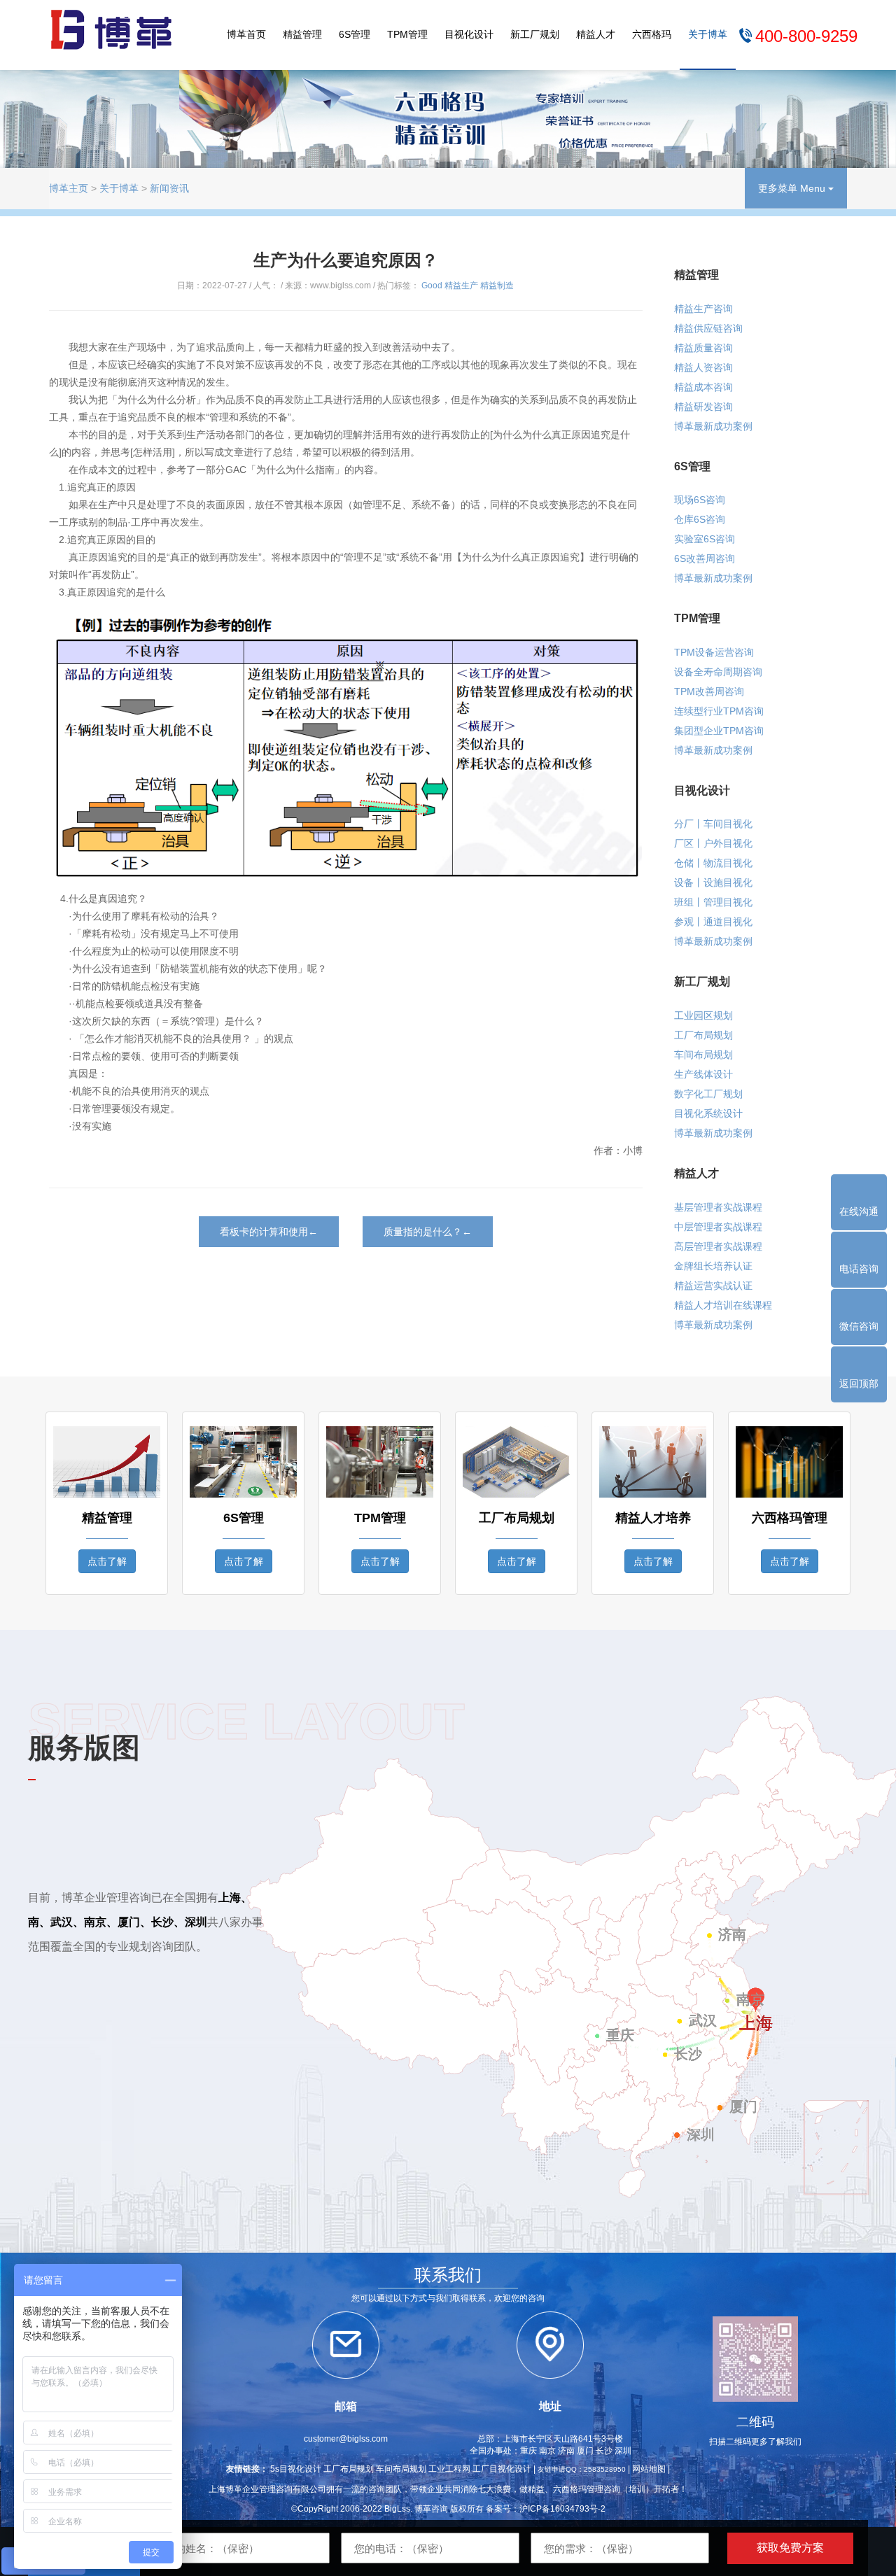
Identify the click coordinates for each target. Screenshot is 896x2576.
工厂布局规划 (703, 1035)
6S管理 (355, 34)
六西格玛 (652, 34)
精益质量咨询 (703, 348)
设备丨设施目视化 (713, 882)
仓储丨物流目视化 (713, 863)
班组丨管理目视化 (713, 902)
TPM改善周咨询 (709, 691)
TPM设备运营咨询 (714, 652)
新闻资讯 (169, 188)
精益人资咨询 (703, 367)
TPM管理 (407, 34)
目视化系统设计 (708, 1113)
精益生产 (461, 286)
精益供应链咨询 (708, 328)
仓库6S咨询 (700, 519)
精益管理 (302, 34)
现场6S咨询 (700, 500)
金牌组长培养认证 (713, 1266)
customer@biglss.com (346, 2439)
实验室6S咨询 (705, 539)
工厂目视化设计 (502, 2469)
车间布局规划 (703, 1055)
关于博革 (708, 34)
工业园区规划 (703, 1015)
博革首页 (246, 34)
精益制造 (497, 286)
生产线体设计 (703, 1074)
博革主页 (69, 188)
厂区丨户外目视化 (713, 843)
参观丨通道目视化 (713, 922)
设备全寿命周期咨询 (718, 672)
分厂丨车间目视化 (713, 824)
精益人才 (596, 34)
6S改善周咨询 (705, 558)
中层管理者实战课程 (718, 1227)
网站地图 (649, 2469)
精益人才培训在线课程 (723, 1305)
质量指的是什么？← (428, 1232)
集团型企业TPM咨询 (719, 731)
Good (432, 286)
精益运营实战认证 (713, 1286)
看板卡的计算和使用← (269, 1232)
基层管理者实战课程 (718, 1207)
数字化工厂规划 (708, 1094)
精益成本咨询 (703, 387)
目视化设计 (469, 34)
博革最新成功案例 (713, 426)
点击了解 (107, 1561)
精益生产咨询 (703, 309)
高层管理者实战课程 (718, 1246)
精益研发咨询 (703, 407)
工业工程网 (449, 2469)
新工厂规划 (535, 34)
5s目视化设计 (296, 2469)
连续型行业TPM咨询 (719, 711)
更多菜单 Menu (793, 188)
